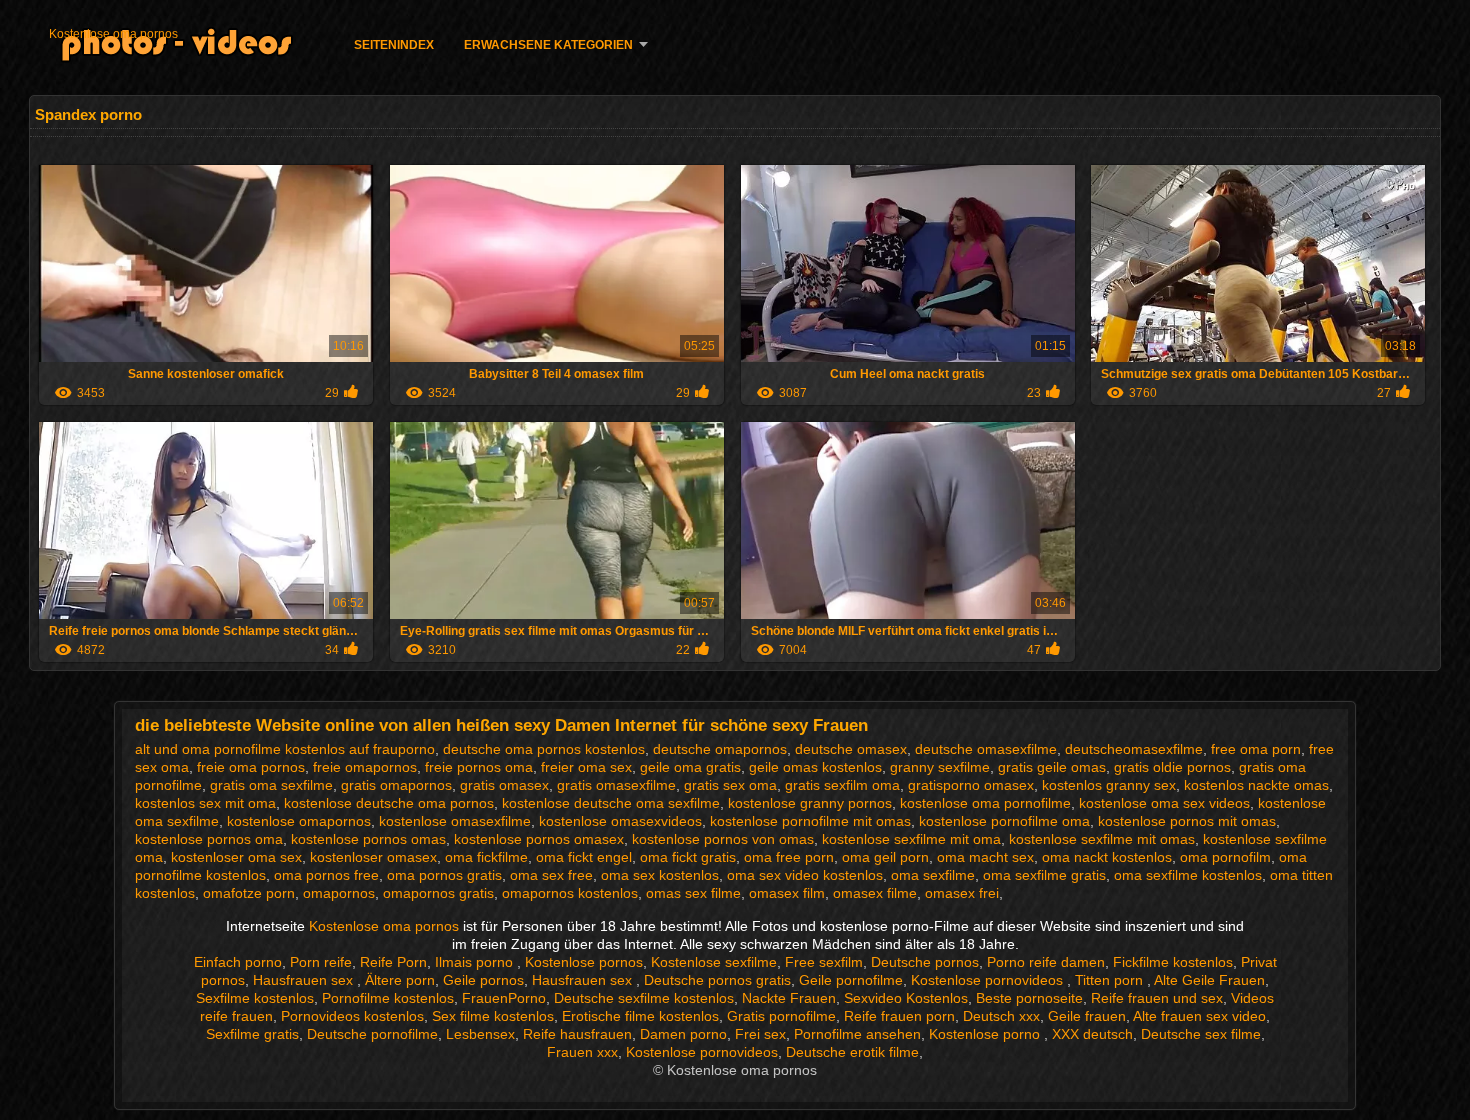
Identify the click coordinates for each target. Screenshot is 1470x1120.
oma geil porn (885, 857)
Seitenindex (394, 45)
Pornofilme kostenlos (388, 998)
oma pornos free (326, 875)
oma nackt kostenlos (1107, 857)
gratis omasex (504, 785)
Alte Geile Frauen (1209, 980)
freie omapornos (365, 767)
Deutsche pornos (925, 962)
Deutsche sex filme (1201, 1034)
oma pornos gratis (444, 875)
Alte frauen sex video (1199, 1016)
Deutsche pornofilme (372, 1034)
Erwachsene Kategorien (548, 45)
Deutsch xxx (1001, 1016)
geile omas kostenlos (815, 767)
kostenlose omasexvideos (620, 821)
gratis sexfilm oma (842, 785)
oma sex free (551, 875)
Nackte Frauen (789, 998)
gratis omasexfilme (616, 785)
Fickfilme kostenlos (1173, 962)
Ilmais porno (476, 962)
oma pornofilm (1225, 857)
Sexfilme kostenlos (255, 998)
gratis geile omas (1052, 767)
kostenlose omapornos (299, 821)
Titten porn (1111, 980)
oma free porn (789, 857)
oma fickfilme (486, 857)
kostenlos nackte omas (1256, 785)
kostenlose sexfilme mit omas (1102, 839)
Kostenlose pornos (584, 962)
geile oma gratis (690, 767)
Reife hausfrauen (577, 1034)
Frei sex (760, 1034)
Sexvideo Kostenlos (906, 998)
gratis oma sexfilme (271, 785)
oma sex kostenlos (660, 875)
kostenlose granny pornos (810, 803)
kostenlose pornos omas (368, 839)
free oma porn (1256, 749)
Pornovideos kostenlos (352, 1016)
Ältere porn (400, 980)
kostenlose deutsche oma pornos (389, 803)
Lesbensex (480, 1034)
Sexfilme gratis (252, 1034)
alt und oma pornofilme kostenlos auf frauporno (285, 749)
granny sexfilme (940, 767)
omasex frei (962, 893)
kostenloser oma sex (236, 857)
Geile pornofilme (851, 980)
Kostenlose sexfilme (714, 962)
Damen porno (683, 1034)
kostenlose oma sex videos (1164, 803)
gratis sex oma (730, 785)
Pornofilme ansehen (857, 1034)
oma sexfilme (933, 875)
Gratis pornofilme (781, 1016)
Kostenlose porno (986, 1034)
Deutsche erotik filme (852, 1052)
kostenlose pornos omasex (539, 839)
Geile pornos (483, 980)
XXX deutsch (1092, 1034)
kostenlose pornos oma (209, 839)
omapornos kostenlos (570, 893)
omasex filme (875, 893)
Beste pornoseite (1029, 998)
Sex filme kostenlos (493, 1016)
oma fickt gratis (688, 857)
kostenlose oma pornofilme (985, 803)
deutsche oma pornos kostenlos (544, 749)
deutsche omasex (851, 749)
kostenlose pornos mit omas (1187, 821)
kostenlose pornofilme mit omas (810, 821)
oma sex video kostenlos (805, 875)
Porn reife (321, 962)
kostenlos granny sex (1109, 785)
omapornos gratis (438, 893)
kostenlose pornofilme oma (1004, 821)
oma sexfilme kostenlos (1188, 875)
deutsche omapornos (720, 749)
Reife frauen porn (899, 1016)
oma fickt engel (584, 857)
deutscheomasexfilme (1134, 749)
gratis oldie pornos (1172, 767)
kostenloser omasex (373, 857)
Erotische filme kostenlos (640, 1016)
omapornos (339, 893)
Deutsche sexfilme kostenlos (644, 998)
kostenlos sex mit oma (205, 803)
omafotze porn (249, 893)
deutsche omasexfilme (986, 749)
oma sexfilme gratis (1044, 875)
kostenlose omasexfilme (455, 821)
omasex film (787, 893)
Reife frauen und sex (1157, 998)
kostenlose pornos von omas (723, 839)
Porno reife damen (1046, 962)
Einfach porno (238, 962)
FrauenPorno (504, 998)
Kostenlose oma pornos (113, 34)
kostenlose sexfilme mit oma (911, 839)
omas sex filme (693, 893)
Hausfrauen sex (305, 980)
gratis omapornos (396, 785)
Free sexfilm (824, 962)
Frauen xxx (582, 1052)
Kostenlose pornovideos (989, 980)
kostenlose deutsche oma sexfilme (611, 803)
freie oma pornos (251, 767)
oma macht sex (985, 857)
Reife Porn (393, 962)
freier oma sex (586, 767)
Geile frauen (1087, 1016)
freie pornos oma (479, 767)
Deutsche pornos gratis (717, 980)
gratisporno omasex (971, 785)
